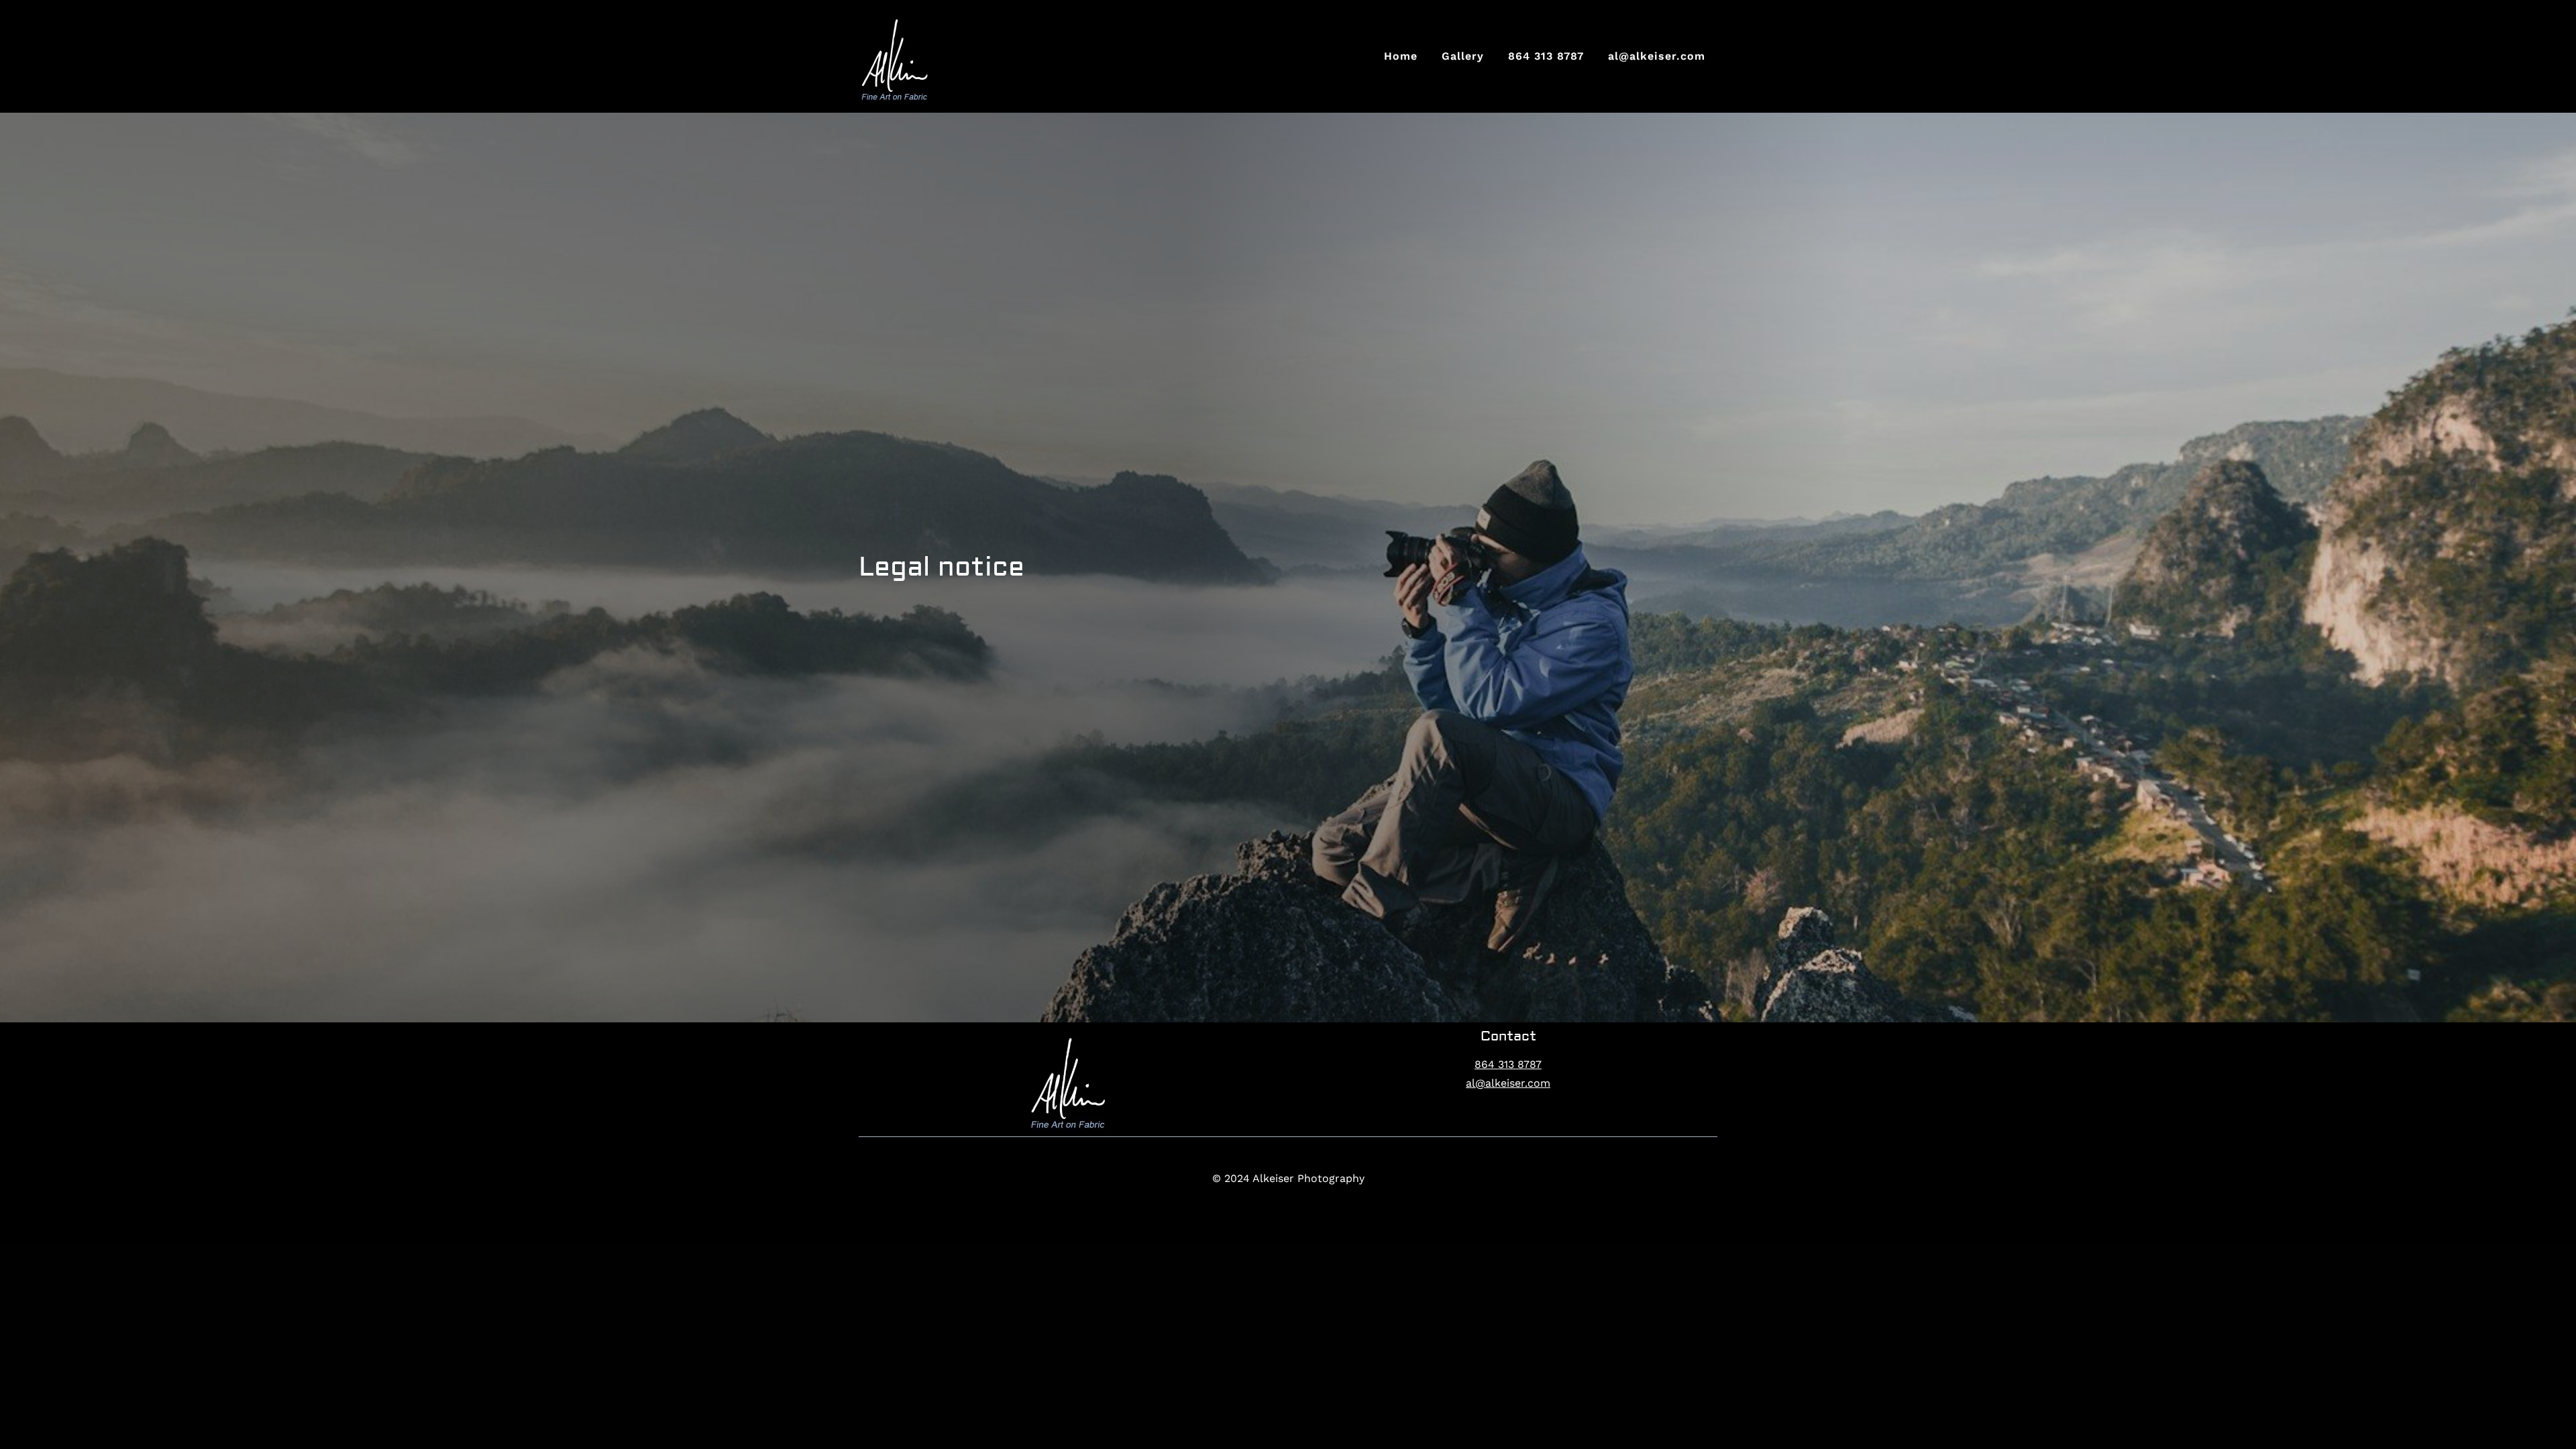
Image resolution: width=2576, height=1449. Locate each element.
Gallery (1463, 56)
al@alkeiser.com (1657, 56)
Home (1401, 56)
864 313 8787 (1546, 56)
